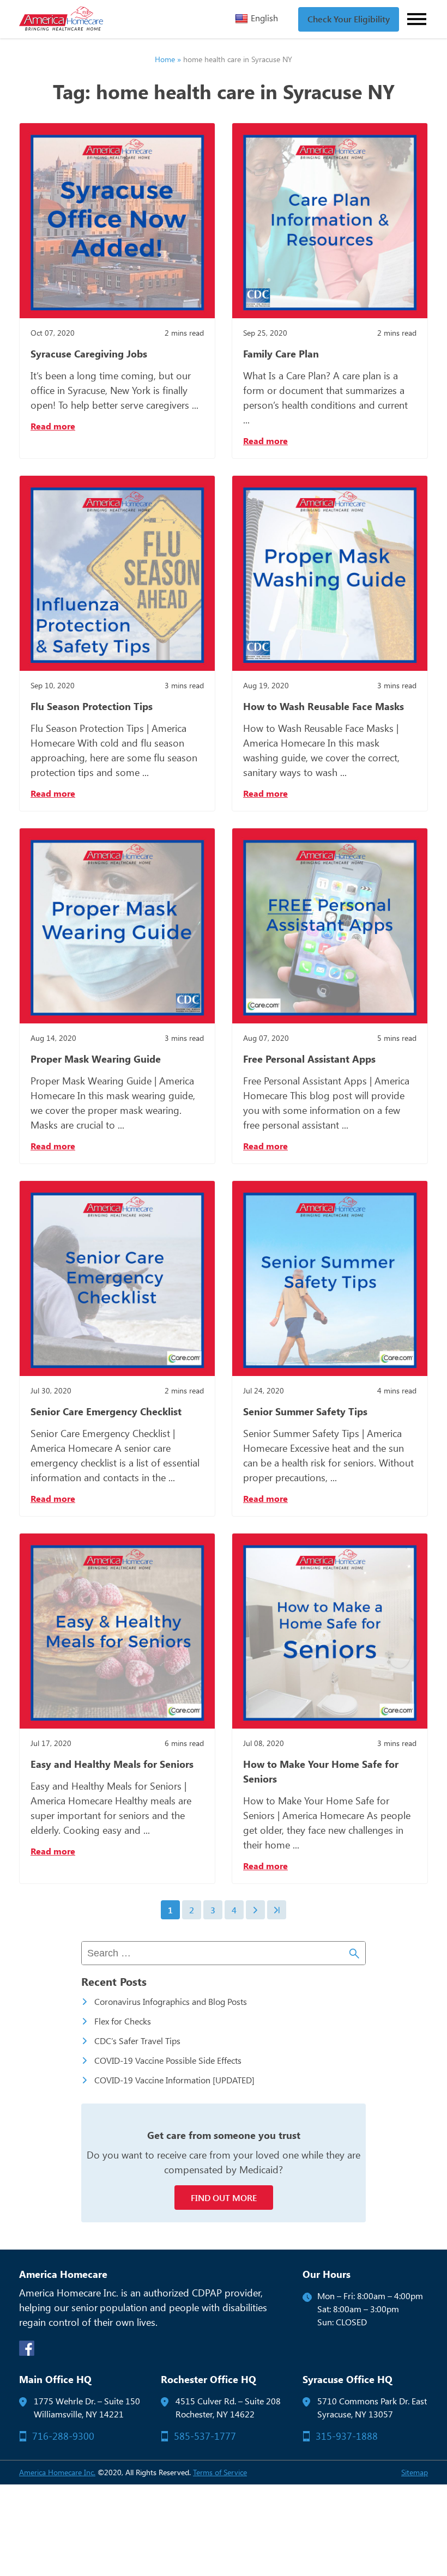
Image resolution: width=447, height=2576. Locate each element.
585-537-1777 (205, 2436)
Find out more (224, 2198)
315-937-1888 (347, 2436)
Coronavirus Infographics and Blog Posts (171, 2001)
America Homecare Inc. (57, 2472)
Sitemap (415, 2472)
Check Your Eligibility (349, 19)
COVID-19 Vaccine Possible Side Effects (168, 2060)
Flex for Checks (123, 2021)
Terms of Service (220, 2472)
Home (165, 59)
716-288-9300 (63, 2436)
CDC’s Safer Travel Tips (137, 2041)
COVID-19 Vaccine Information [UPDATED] (174, 2080)
